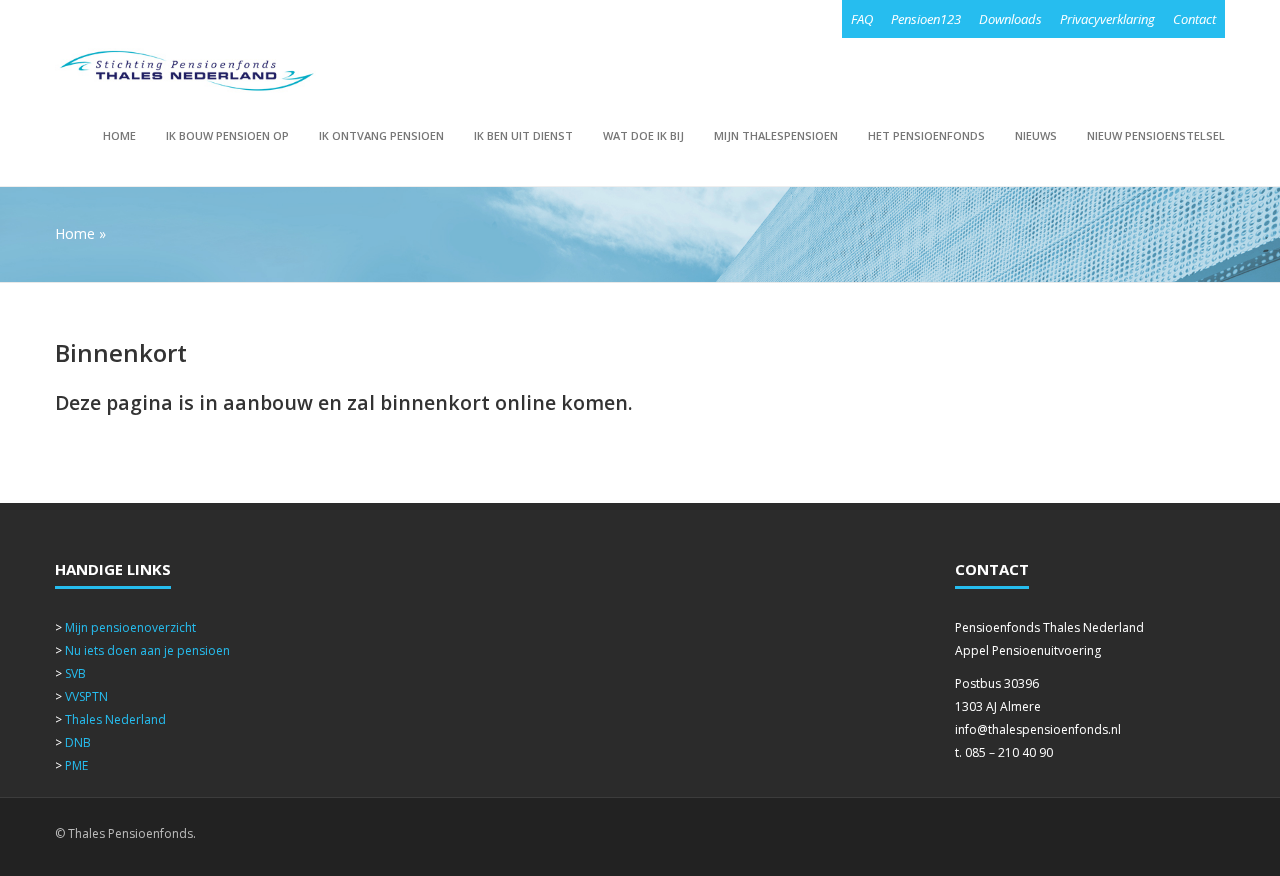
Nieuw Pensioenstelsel (1156, 135)
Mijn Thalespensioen (776, 135)
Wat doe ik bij (643, 135)
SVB (75, 673)
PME (76, 765)
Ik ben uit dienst (523, 135)
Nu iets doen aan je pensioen (147, 650)
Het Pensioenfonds (926, 135)
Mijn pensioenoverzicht (130, 627)
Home (119, 135)
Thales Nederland (115, 719)
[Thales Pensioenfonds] (186, 71)
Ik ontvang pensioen (381, 135)
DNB (78, 742)
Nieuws (1036, 135)
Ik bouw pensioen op (227, 135)
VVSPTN (86, 696)
